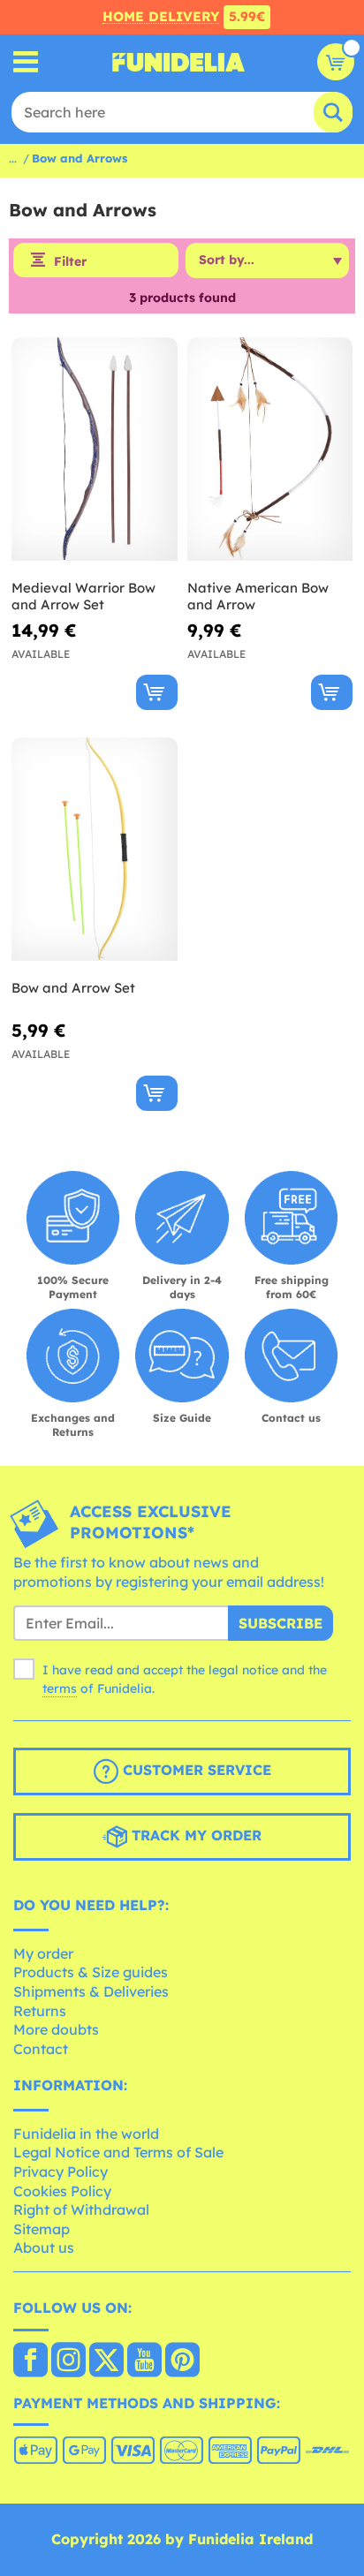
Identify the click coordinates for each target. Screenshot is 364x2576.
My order (43, 1953)
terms (60, 1688)
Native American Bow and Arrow (258, 597)
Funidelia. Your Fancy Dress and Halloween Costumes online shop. (178, 62)
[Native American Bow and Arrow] (270, 449)
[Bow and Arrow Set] (95, 850)
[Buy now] (157, 692)
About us (44, 2247)
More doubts (56, 2029)
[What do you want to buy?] (26, 62)
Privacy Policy (61, 2172)
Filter (70, 261)
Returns (40, 2011)
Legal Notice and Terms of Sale (118, 2152)
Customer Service (195, 1770)
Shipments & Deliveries (91, 1991)
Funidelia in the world (86, 2134)
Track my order (194, 1835)
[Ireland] (30, 2361)
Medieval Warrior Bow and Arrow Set (83, 597)
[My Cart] (336, 62)
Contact (41, 2049)
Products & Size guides (91, 1972)
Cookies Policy (62, 2191)
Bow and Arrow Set (73, 988)
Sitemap (42, 2229)
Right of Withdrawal (81, 2210)
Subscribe (281, 1623)
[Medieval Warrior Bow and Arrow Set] (95, 449)
